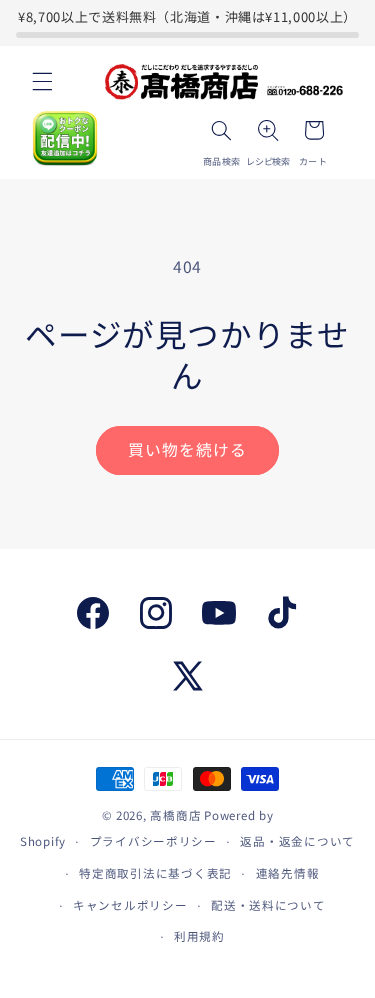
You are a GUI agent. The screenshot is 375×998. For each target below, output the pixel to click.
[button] (42, 82)
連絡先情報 (288, 873)
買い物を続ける (187, 449)
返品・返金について (297, 841)
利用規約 (199, 936)
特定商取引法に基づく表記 (155, 873)
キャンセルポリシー (130, 905)
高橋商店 (175, 815)
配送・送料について (268, 905)
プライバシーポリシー (153, 841)
